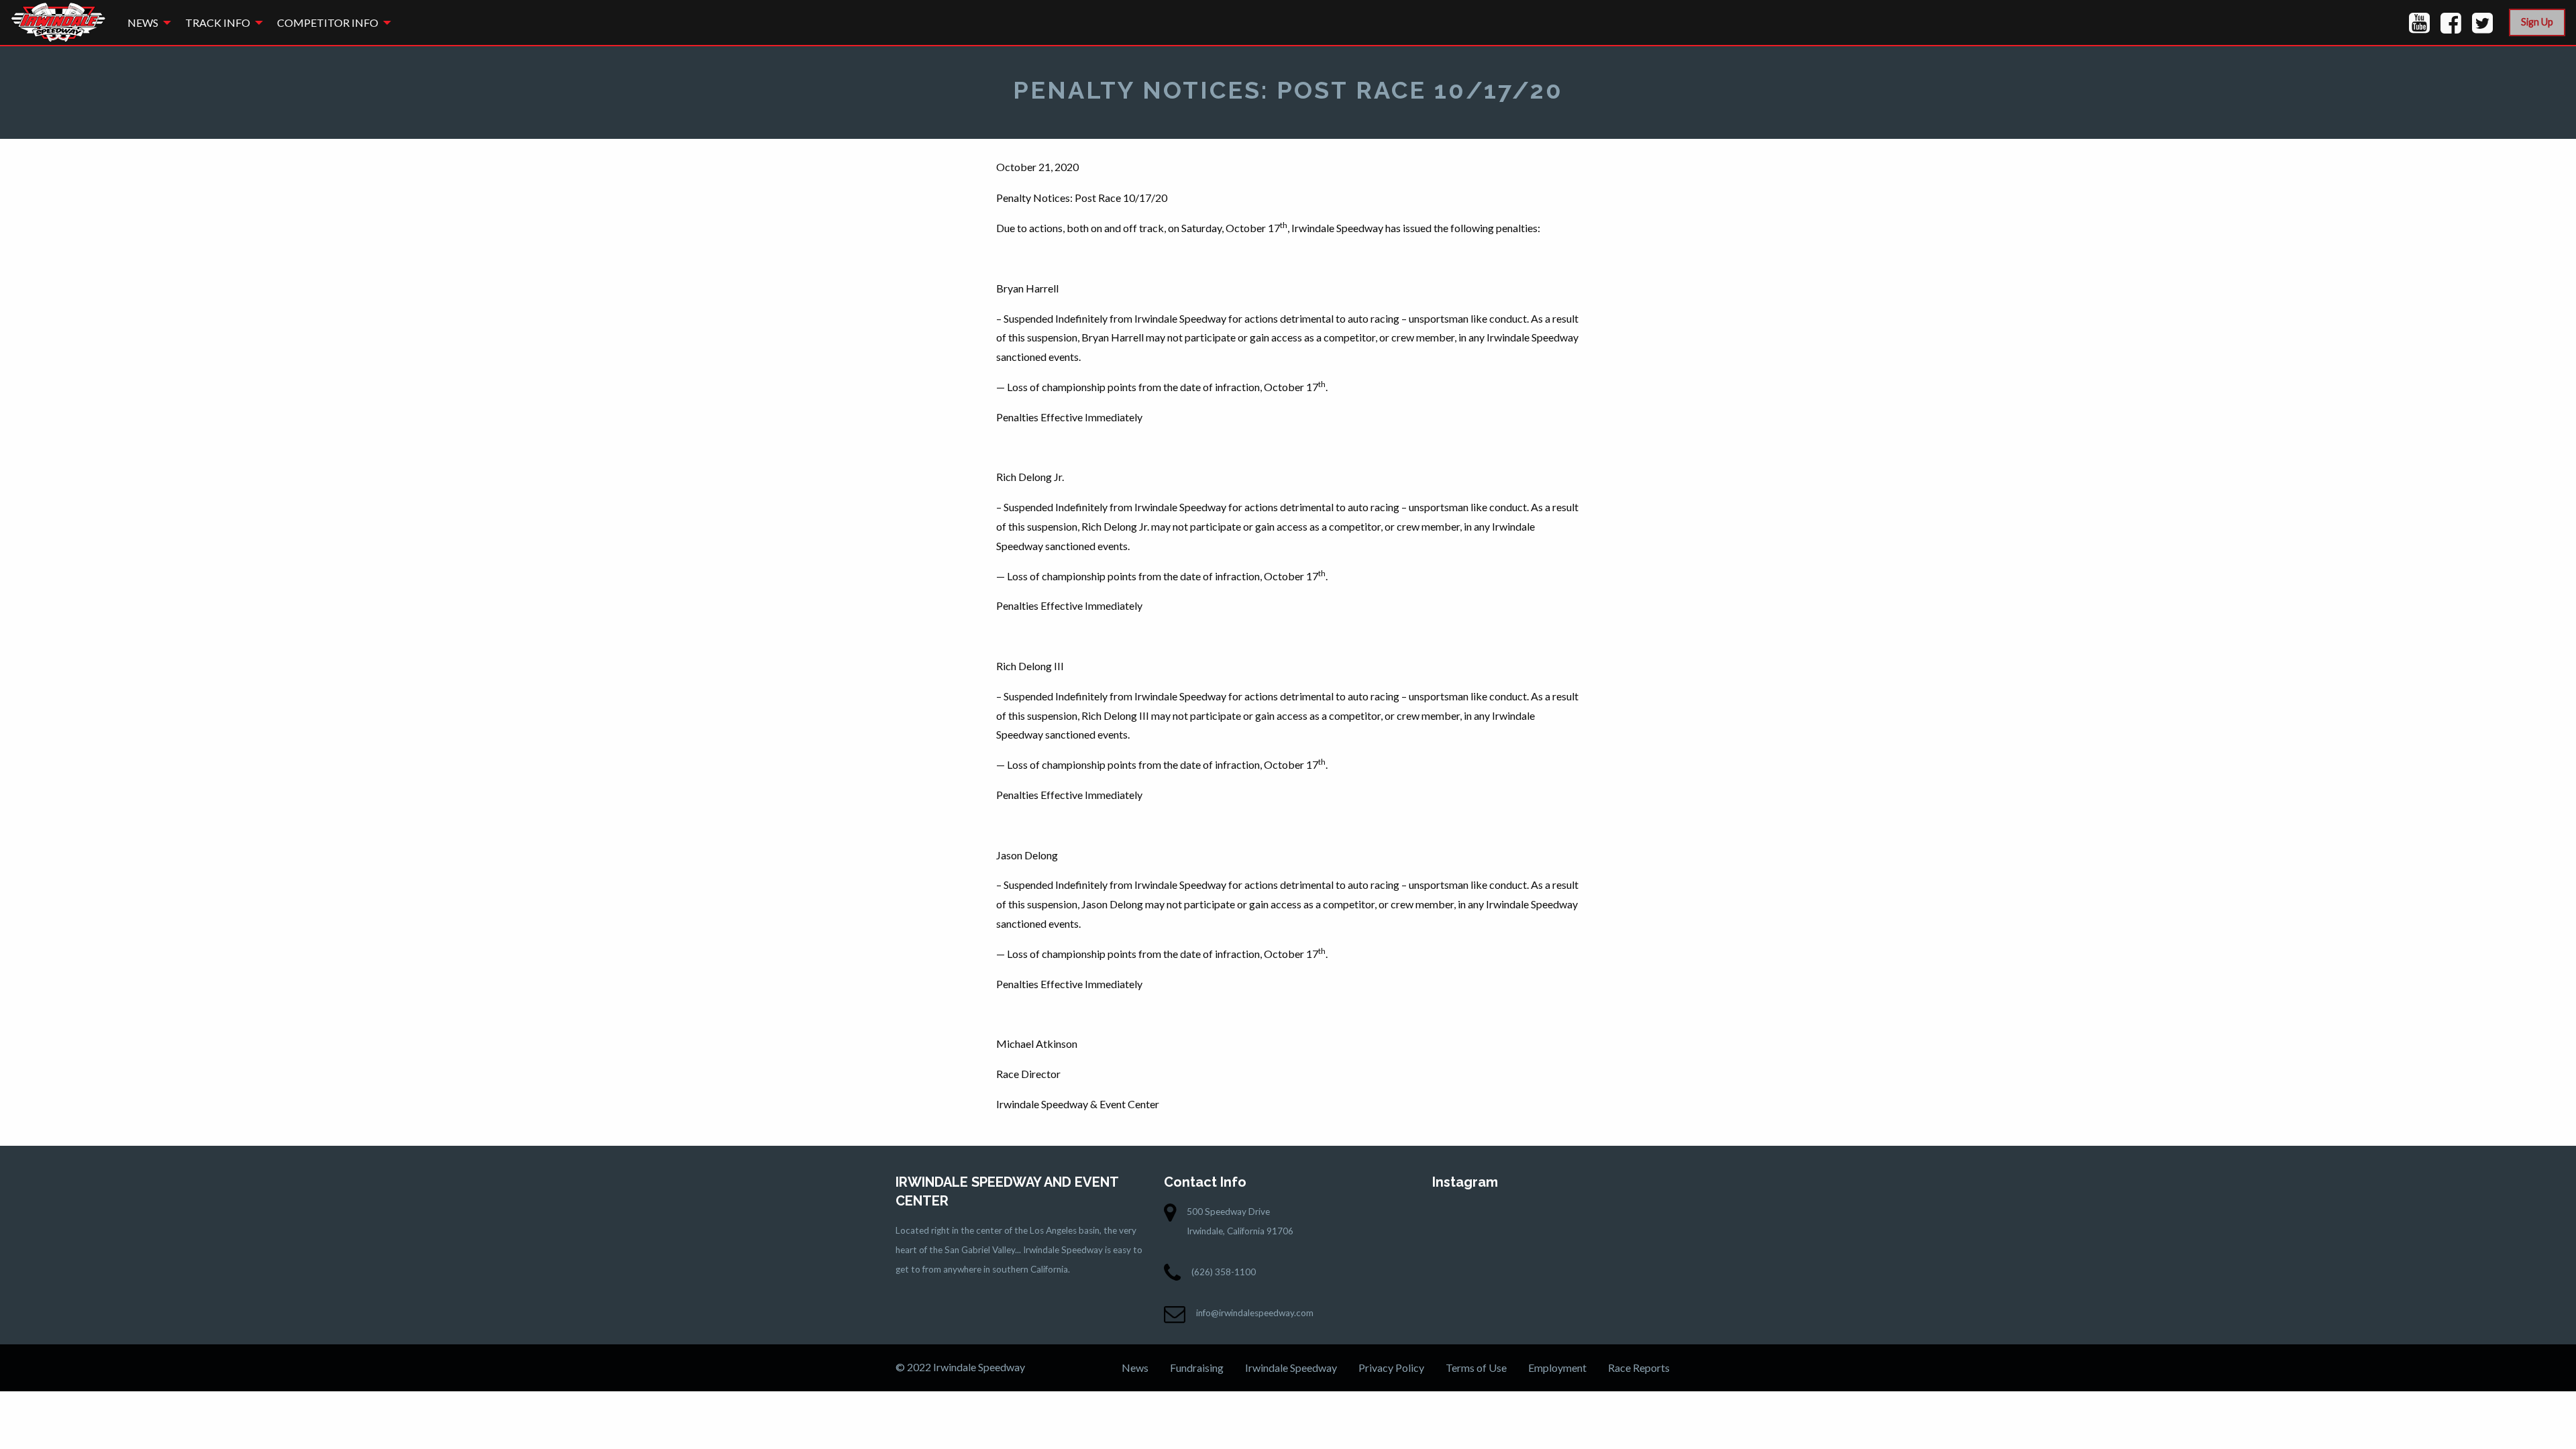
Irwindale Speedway (1291, 1367)
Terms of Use (1476, 1367)
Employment (1557, 1367)
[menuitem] (146, 22)
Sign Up (2537, 22)
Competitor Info (328, 22)
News (143, 22)
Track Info (218, 22)
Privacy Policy (1391, 1367)
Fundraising (1197, 1367)
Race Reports (1639, 1367)
